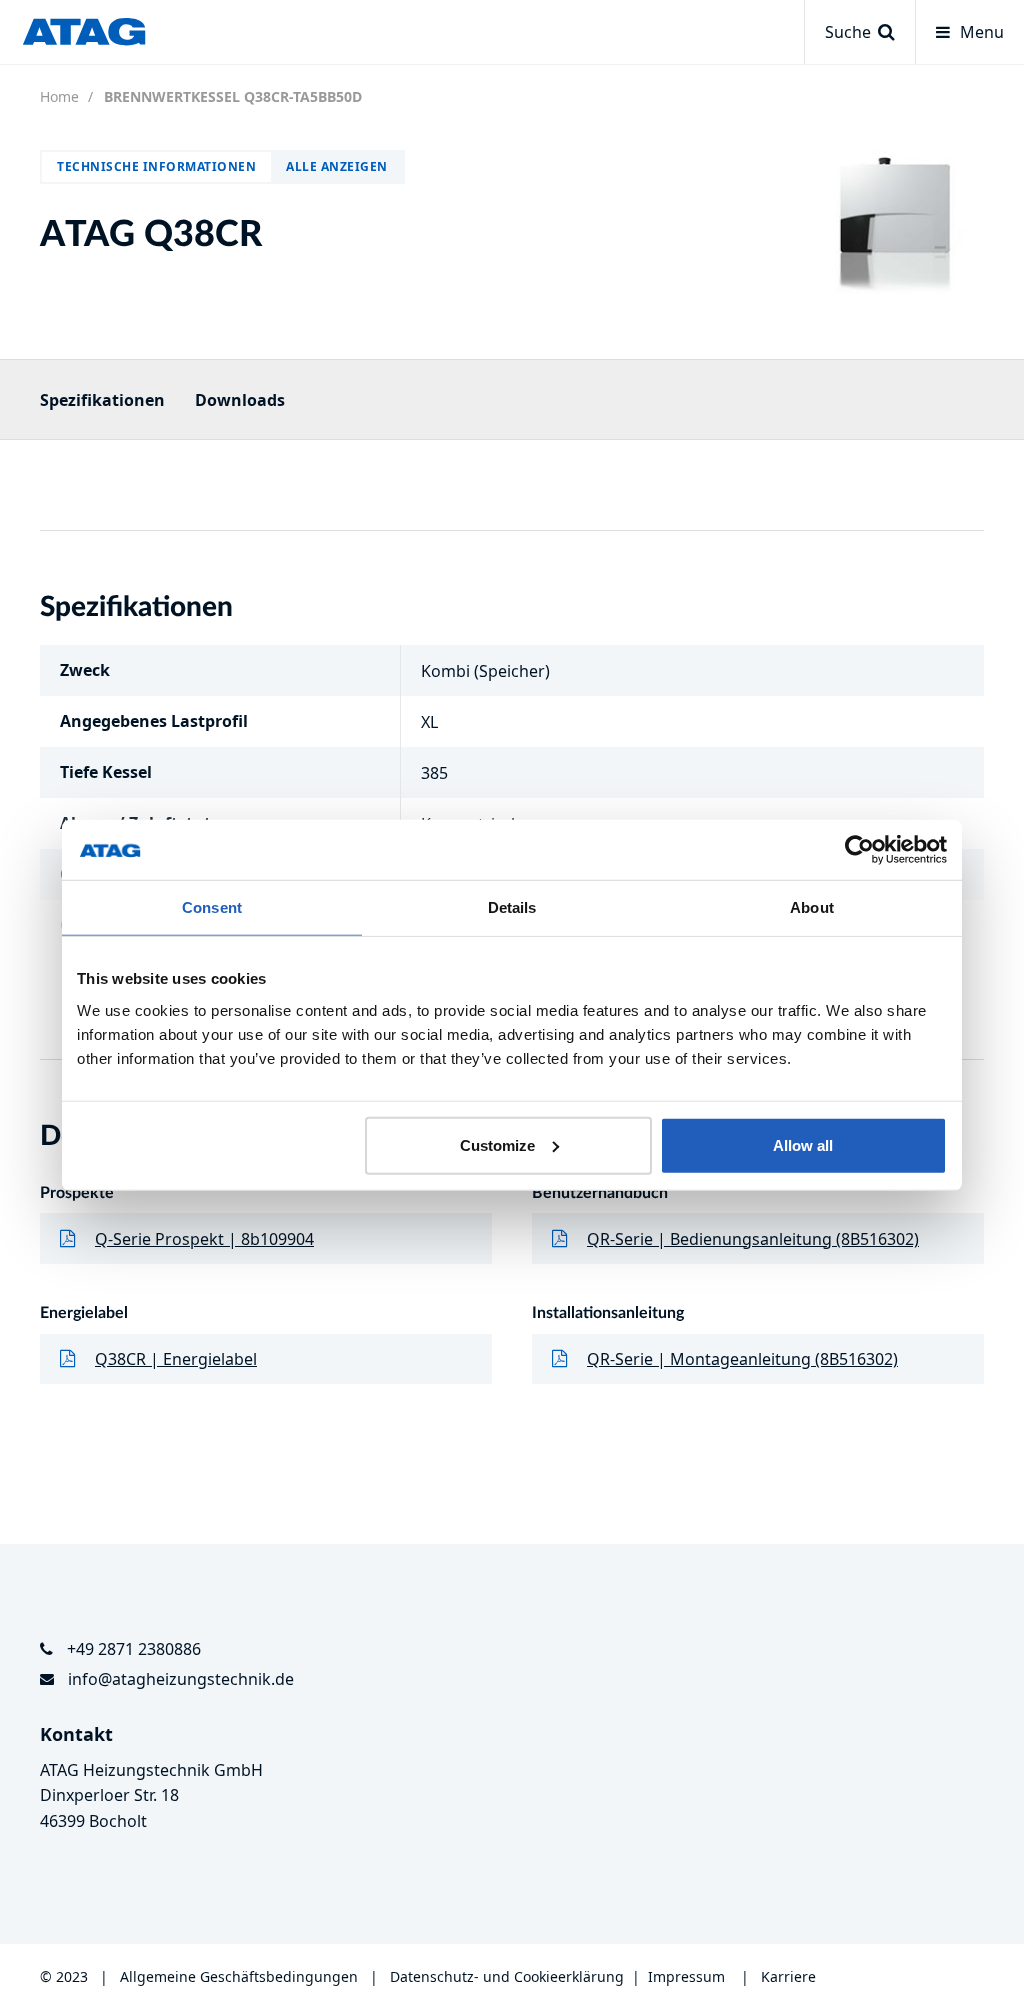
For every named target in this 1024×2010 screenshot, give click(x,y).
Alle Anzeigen (337, 166)
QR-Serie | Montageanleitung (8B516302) (742, 1359)
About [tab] (812, 907)
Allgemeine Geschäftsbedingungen (241, 1976)
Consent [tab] (212, 907)
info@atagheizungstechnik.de (181, 1679)
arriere (793, 1976)
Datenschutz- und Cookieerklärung (507, 1976)
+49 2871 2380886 (134, 1649)
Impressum (686, 1976)
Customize (497, 1144)
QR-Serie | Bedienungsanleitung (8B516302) (753, 1239)
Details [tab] (512, 907)
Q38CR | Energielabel (176, 1359)
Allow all (803, 1144)
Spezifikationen (102, 400)
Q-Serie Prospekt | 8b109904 (204, 1239)
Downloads (240, 400)
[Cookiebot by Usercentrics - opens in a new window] (859, 850)
